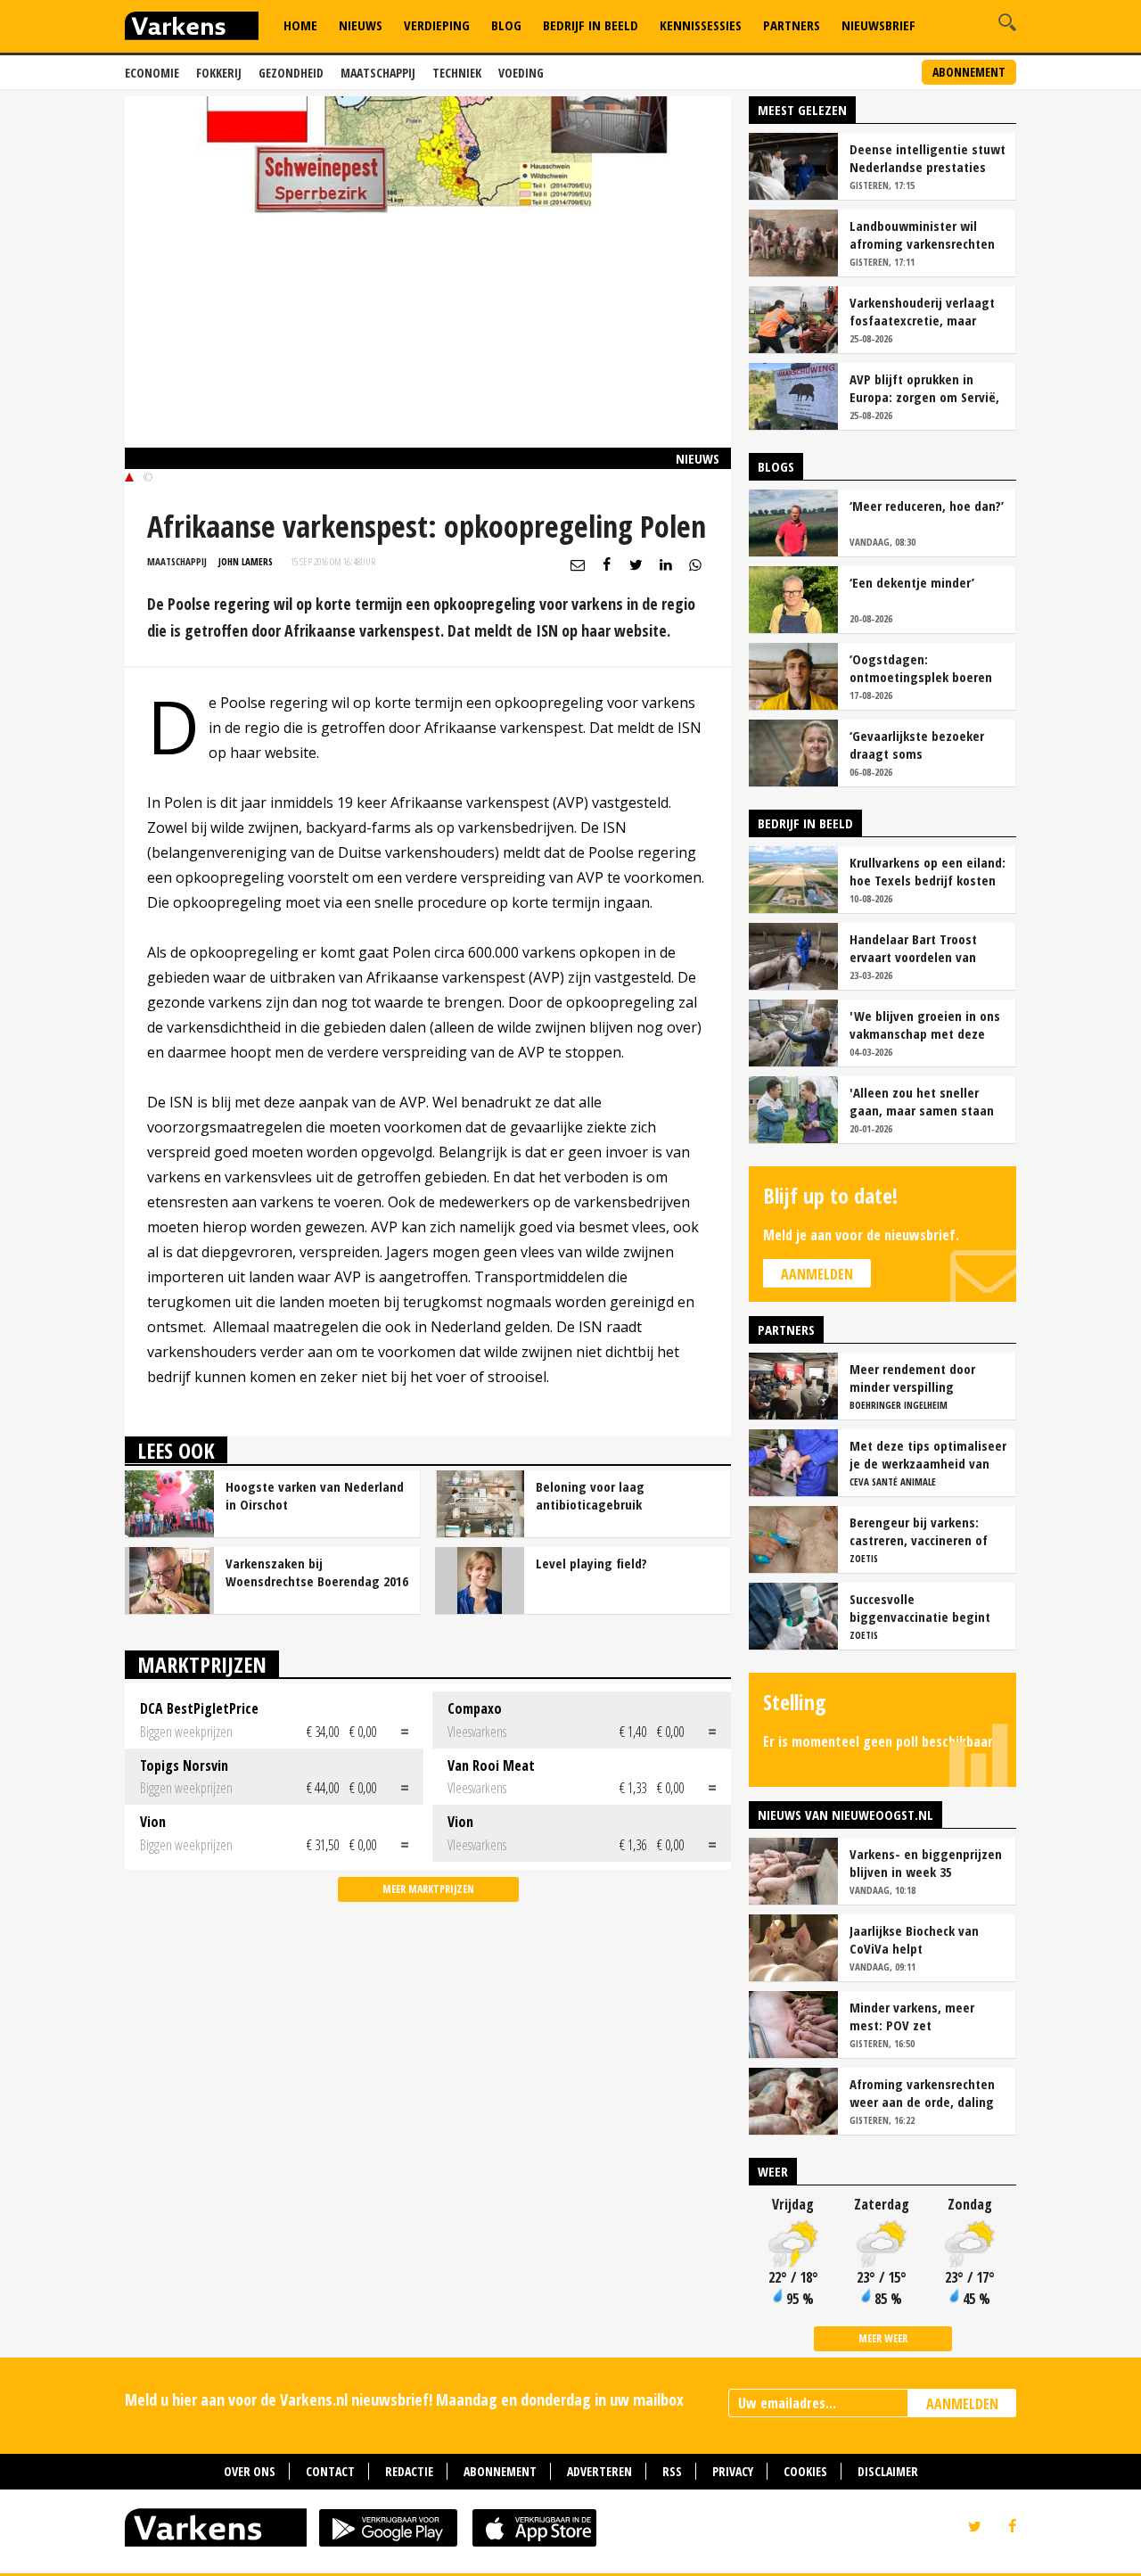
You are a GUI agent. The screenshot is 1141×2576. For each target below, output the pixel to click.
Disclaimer (888, 2471)
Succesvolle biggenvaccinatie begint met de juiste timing (920, 1608)
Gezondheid (291, 73)
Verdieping (437, 25)
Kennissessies (701, 25)
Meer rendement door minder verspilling (912, 1378)
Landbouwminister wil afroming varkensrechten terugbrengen (922, 235)
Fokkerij (219, 73)
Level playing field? (591, 1563)
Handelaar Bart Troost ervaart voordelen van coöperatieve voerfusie (916, 948)
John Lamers (246, 561)
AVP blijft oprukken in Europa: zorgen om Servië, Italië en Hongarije (924, 388)
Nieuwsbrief (878, 25)
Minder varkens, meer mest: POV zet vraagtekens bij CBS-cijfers (927, 2016)
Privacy (733, 2471)
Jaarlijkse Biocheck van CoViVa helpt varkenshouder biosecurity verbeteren (925, 1939)
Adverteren (599, 2471)
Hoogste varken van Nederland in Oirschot (315, 1495)
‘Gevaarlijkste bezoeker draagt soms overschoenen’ (917, 745)
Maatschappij (378, 73)
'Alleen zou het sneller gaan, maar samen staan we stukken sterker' (922, 1101)
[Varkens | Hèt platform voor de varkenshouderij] (192, 28)
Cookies (805, 2471)
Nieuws (361, 25)
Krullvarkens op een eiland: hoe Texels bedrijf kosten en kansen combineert (928, 871)
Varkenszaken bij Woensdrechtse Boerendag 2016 (317, 1572)
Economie (152, 73)
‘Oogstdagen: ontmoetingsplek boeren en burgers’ (921, 668)
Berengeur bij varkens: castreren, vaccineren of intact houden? (919, 1531)
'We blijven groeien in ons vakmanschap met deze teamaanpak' (925, 1025)
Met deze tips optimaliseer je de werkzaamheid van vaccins (928, 1454)
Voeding (521, 73)
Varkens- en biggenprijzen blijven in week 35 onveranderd (926, 1863)
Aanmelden (817, 1274)
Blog (506, 25)
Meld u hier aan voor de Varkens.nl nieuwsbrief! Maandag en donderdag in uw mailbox (404, 2399)
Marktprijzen (202, 1664)
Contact (330, 2471)
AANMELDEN (962, 2404)
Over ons (250, 2471)
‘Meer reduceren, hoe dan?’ (927, 506)
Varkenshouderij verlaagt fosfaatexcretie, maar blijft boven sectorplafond (925, 311)
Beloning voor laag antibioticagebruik (590, 1495)
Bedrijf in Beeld (591, 25)
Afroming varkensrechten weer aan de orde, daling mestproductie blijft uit (922, 2093)
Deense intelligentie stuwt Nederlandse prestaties (928, 158)
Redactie (409, 2471)
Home (300, 25)
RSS (672, 2471)
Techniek (457, 73)
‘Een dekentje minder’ (912, 582)
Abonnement (969, 72)
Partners (792, 25)
